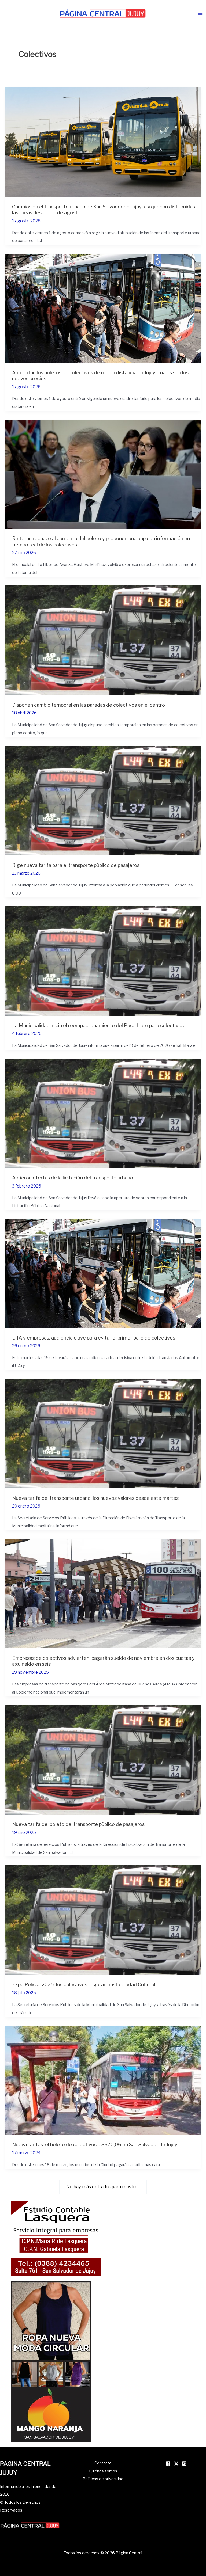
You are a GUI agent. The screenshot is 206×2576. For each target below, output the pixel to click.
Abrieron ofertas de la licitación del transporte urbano (73, 1178)
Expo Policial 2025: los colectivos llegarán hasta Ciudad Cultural (84, 1984)
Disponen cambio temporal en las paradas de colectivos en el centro (89, 705)
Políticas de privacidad (103, 2479)
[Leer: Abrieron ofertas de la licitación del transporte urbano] (103, 1113)
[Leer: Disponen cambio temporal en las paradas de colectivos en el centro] (103, 640)
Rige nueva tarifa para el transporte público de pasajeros (76, 865)
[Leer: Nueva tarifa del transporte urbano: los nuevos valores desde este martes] (103, 1433)
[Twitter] (176, 2464)
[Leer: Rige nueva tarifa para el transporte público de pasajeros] (103, 800)
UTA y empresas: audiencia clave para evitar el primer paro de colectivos (94, 1338)
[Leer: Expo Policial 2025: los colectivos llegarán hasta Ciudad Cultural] (103, 1920)
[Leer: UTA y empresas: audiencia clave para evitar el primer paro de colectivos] (103, 1273)
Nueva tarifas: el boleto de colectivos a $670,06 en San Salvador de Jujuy (95, 2144)
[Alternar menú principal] (200, 14)
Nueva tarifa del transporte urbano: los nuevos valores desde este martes (95, 1498)
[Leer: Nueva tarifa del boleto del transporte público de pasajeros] (103, 1759)
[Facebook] (168, 2464)
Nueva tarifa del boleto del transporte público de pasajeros (78, 1824)
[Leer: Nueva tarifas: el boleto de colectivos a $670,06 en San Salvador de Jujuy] (103, 2080)
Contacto (103, 2463)
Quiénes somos (103, 2471)
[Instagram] (184, 2464)
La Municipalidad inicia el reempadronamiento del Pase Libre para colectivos (98, 1025)
